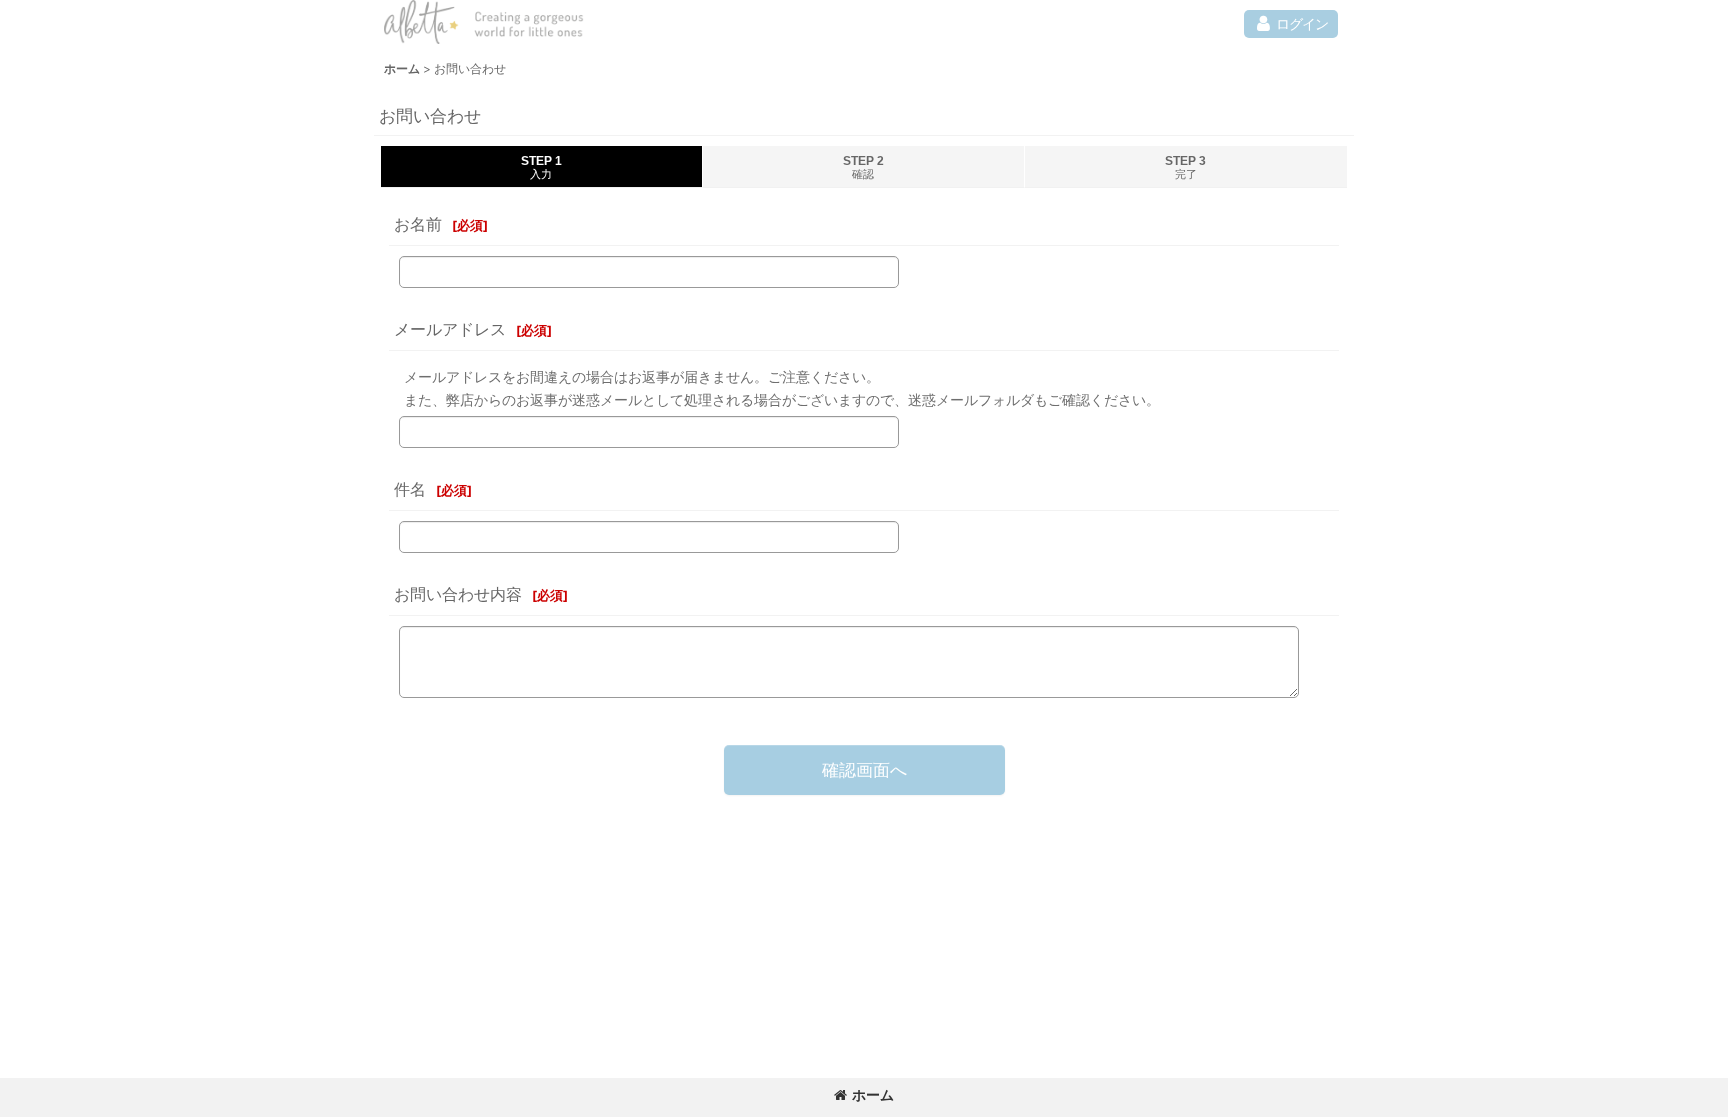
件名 (410, 489)
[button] (1291, 24)
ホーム (873, 1094)
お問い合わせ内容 (458, 594)
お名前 (418, 224)
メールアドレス (450, 329)
